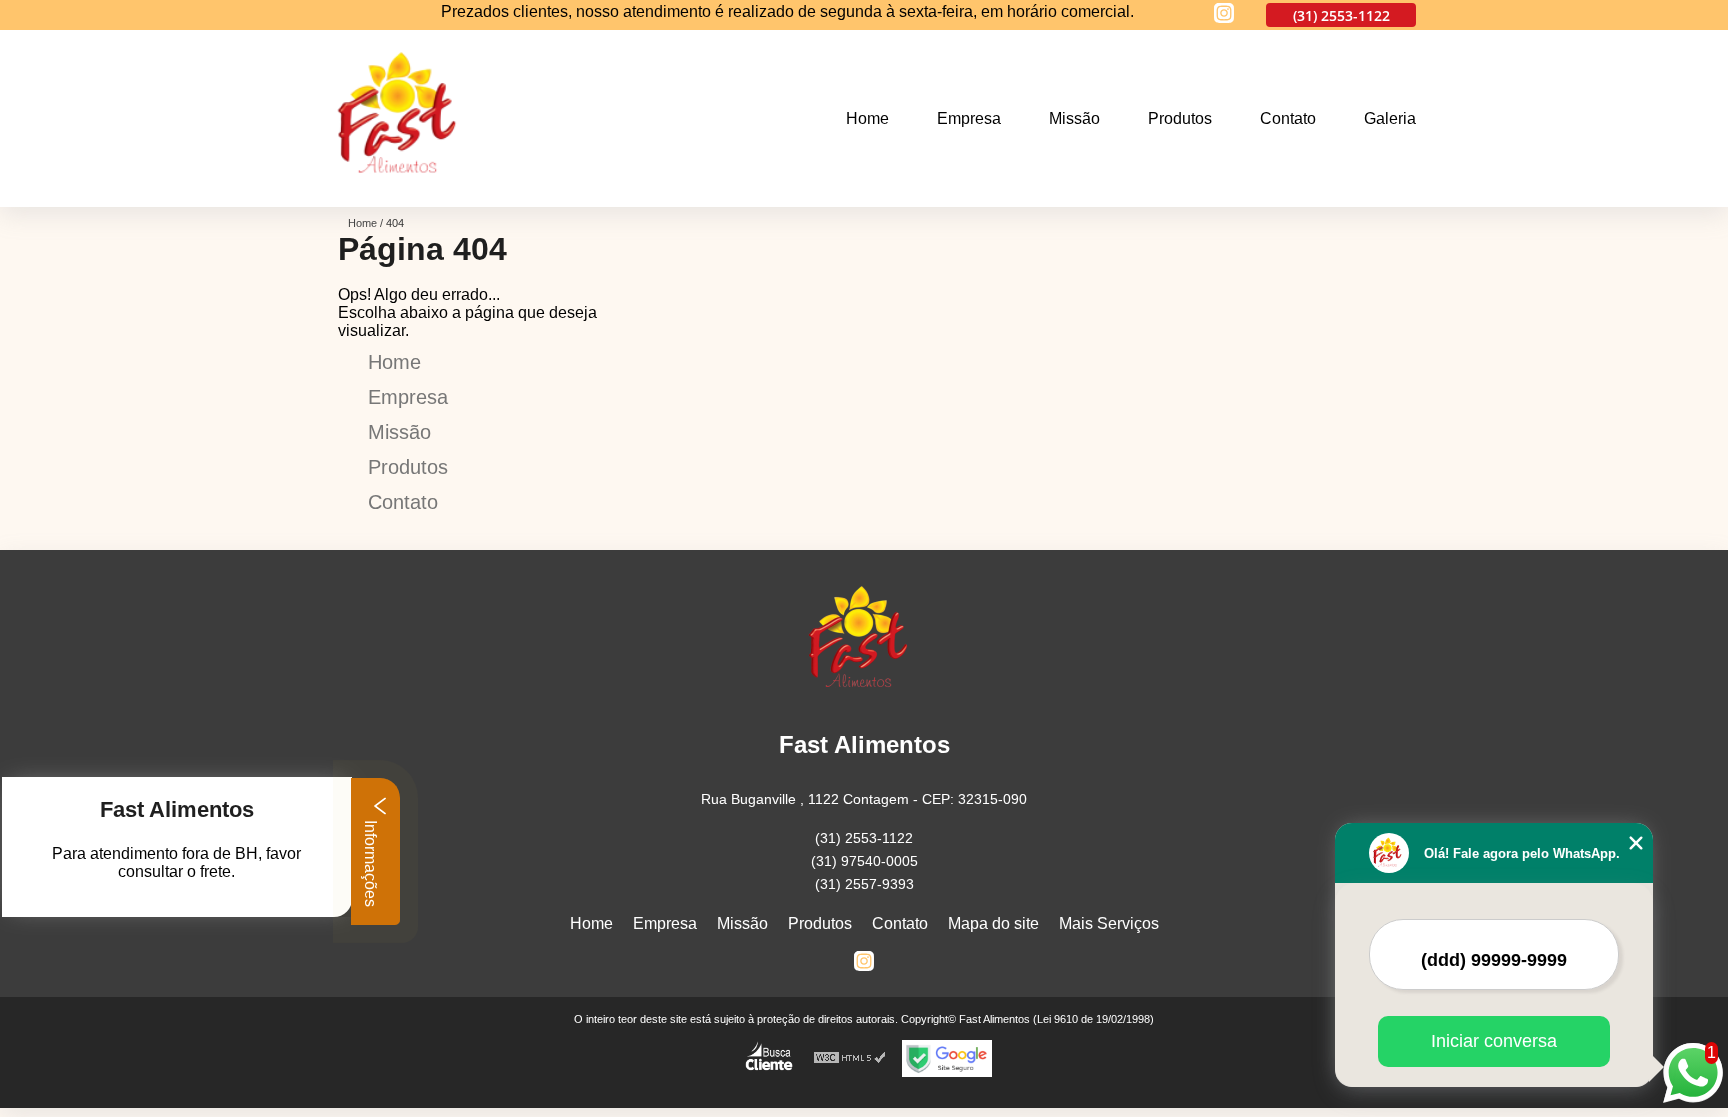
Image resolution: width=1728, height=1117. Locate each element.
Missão (1074, 118)
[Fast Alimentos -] (404, 194)
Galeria (1390, 118)
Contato (1288, 118)
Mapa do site (993, 923)
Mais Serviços (1109, 923)
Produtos (1180, 118)
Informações (370, 861)
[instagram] (1224, 14)
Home (867, 118)
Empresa (969, 118)
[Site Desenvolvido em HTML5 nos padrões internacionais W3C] (850, 1058)
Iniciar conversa (1494, 1041)
